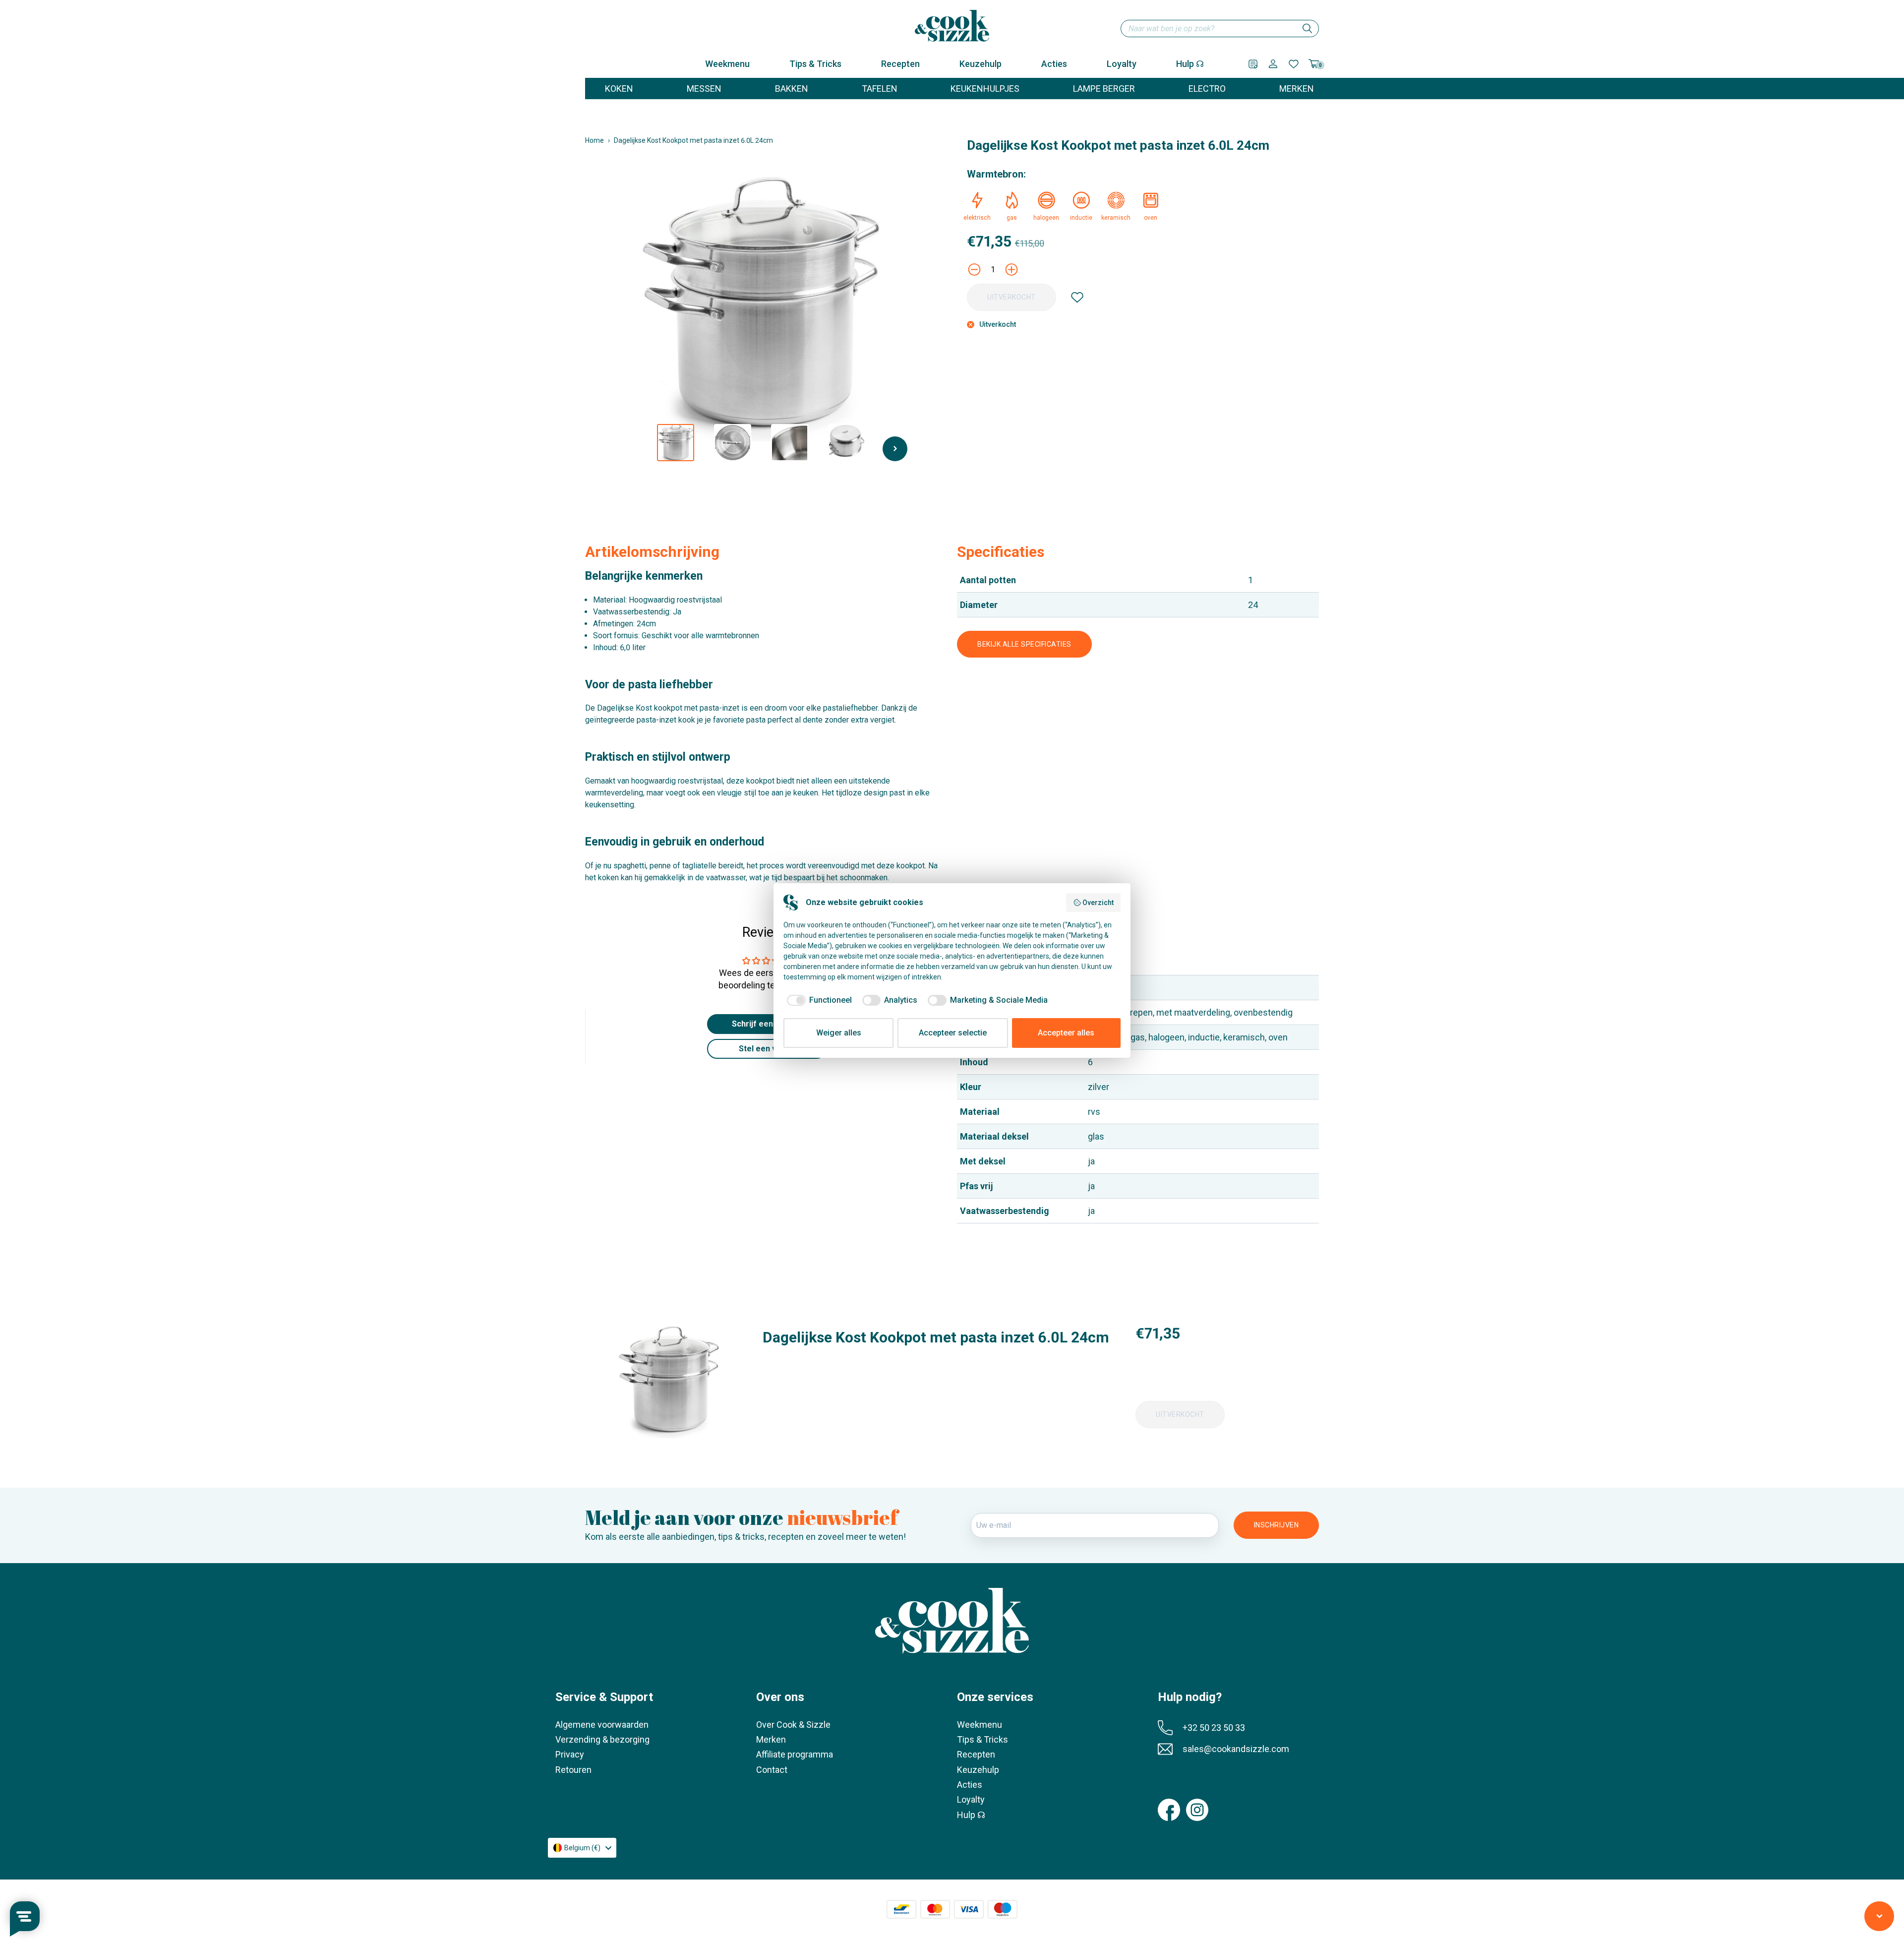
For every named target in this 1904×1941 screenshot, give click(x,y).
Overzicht (1098, 903)
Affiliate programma (795, 1754)
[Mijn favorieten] (1294, 64)
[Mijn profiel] (1273, 64)
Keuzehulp (981, 64)
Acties (1054, 64)
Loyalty (1122, 64)
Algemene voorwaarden (602, 1725)
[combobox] (1220, 29)
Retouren (573, 1770)
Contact (772, 1770)
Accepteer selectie (953, 1033)
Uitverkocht (1011, 297)
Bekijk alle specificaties (1024, 644)
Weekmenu (727, 64)
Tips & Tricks (815, 64)
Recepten (900, 64)
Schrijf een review (766, 1024)
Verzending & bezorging (602, 1739)
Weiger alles (839, 1033)
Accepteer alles (1066, 1033)
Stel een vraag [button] (766, 1049)
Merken (771, 1739)
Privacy (570, 1754)
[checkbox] (818, 1000)
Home (595, 140)
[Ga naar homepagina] (952, 26)
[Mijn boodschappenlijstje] (1253, 64)
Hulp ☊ (1190, 64)
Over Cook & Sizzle (793, 1725)
